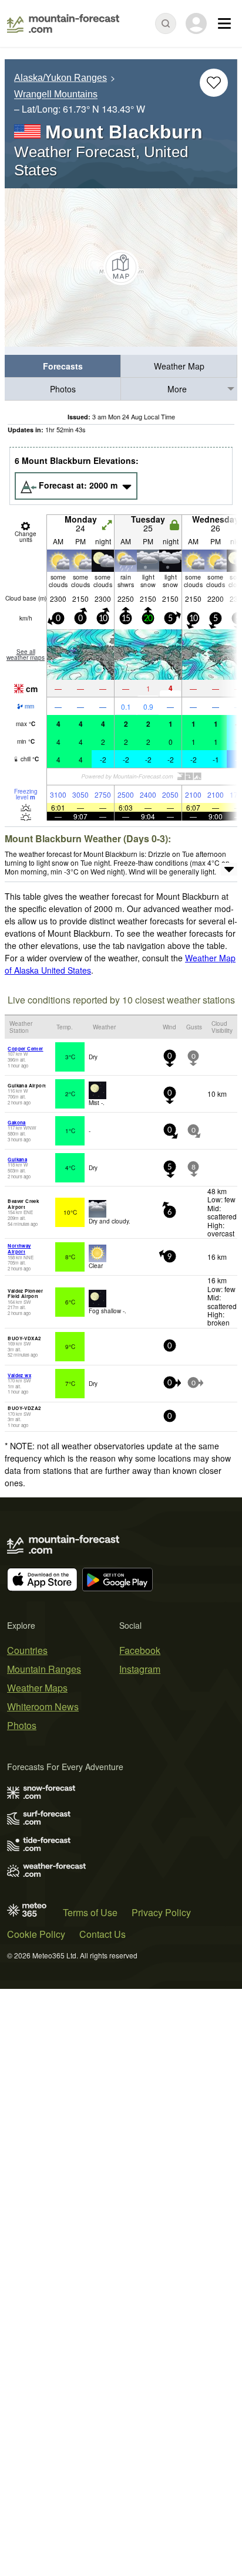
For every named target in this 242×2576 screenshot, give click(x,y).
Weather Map (179, 366)
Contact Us (102, 1934)
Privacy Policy (161, 1912)
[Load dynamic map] (121, 267)
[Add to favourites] (214, 83)
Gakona (16, 1122)
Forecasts (63, 366)
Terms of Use (90, 1912)
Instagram (140, 1669)
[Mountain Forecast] (63, 23)
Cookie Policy (36, 1934)
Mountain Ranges (44, 1669)
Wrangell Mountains (56, 95)
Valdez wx (19, 1375)
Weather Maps (37, 1688)
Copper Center (25, 1048)
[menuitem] (63, 366)
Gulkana (17, 1159)
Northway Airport (19, 1248)
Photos (63, 389)
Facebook (140, 1650)
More (177, 389)
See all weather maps (26, 655)
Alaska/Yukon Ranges (60, 78)
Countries (27, 1650)
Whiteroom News (43, 1706)
